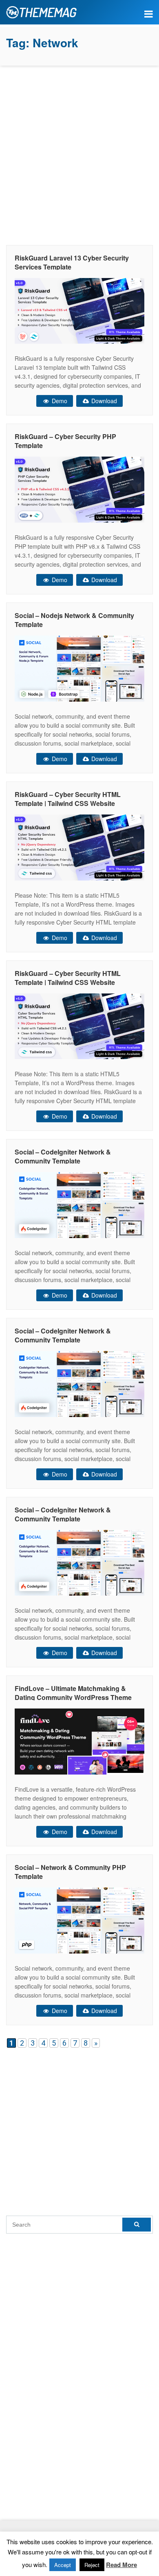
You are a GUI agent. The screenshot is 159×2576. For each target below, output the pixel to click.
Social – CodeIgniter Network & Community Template (63, 1156)
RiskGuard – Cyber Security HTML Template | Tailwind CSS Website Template (68, 803)
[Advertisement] (79, 153)
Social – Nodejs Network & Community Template (74, 620)
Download (103, 401)
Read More (121, 2565)
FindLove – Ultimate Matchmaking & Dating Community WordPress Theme (73, 1693)
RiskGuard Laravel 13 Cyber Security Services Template (72, 262)
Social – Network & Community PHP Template (70, 1872)
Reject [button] (92, 2565)
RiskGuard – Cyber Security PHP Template (65, 441)
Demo (59, 401)
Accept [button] (63, 2565)
